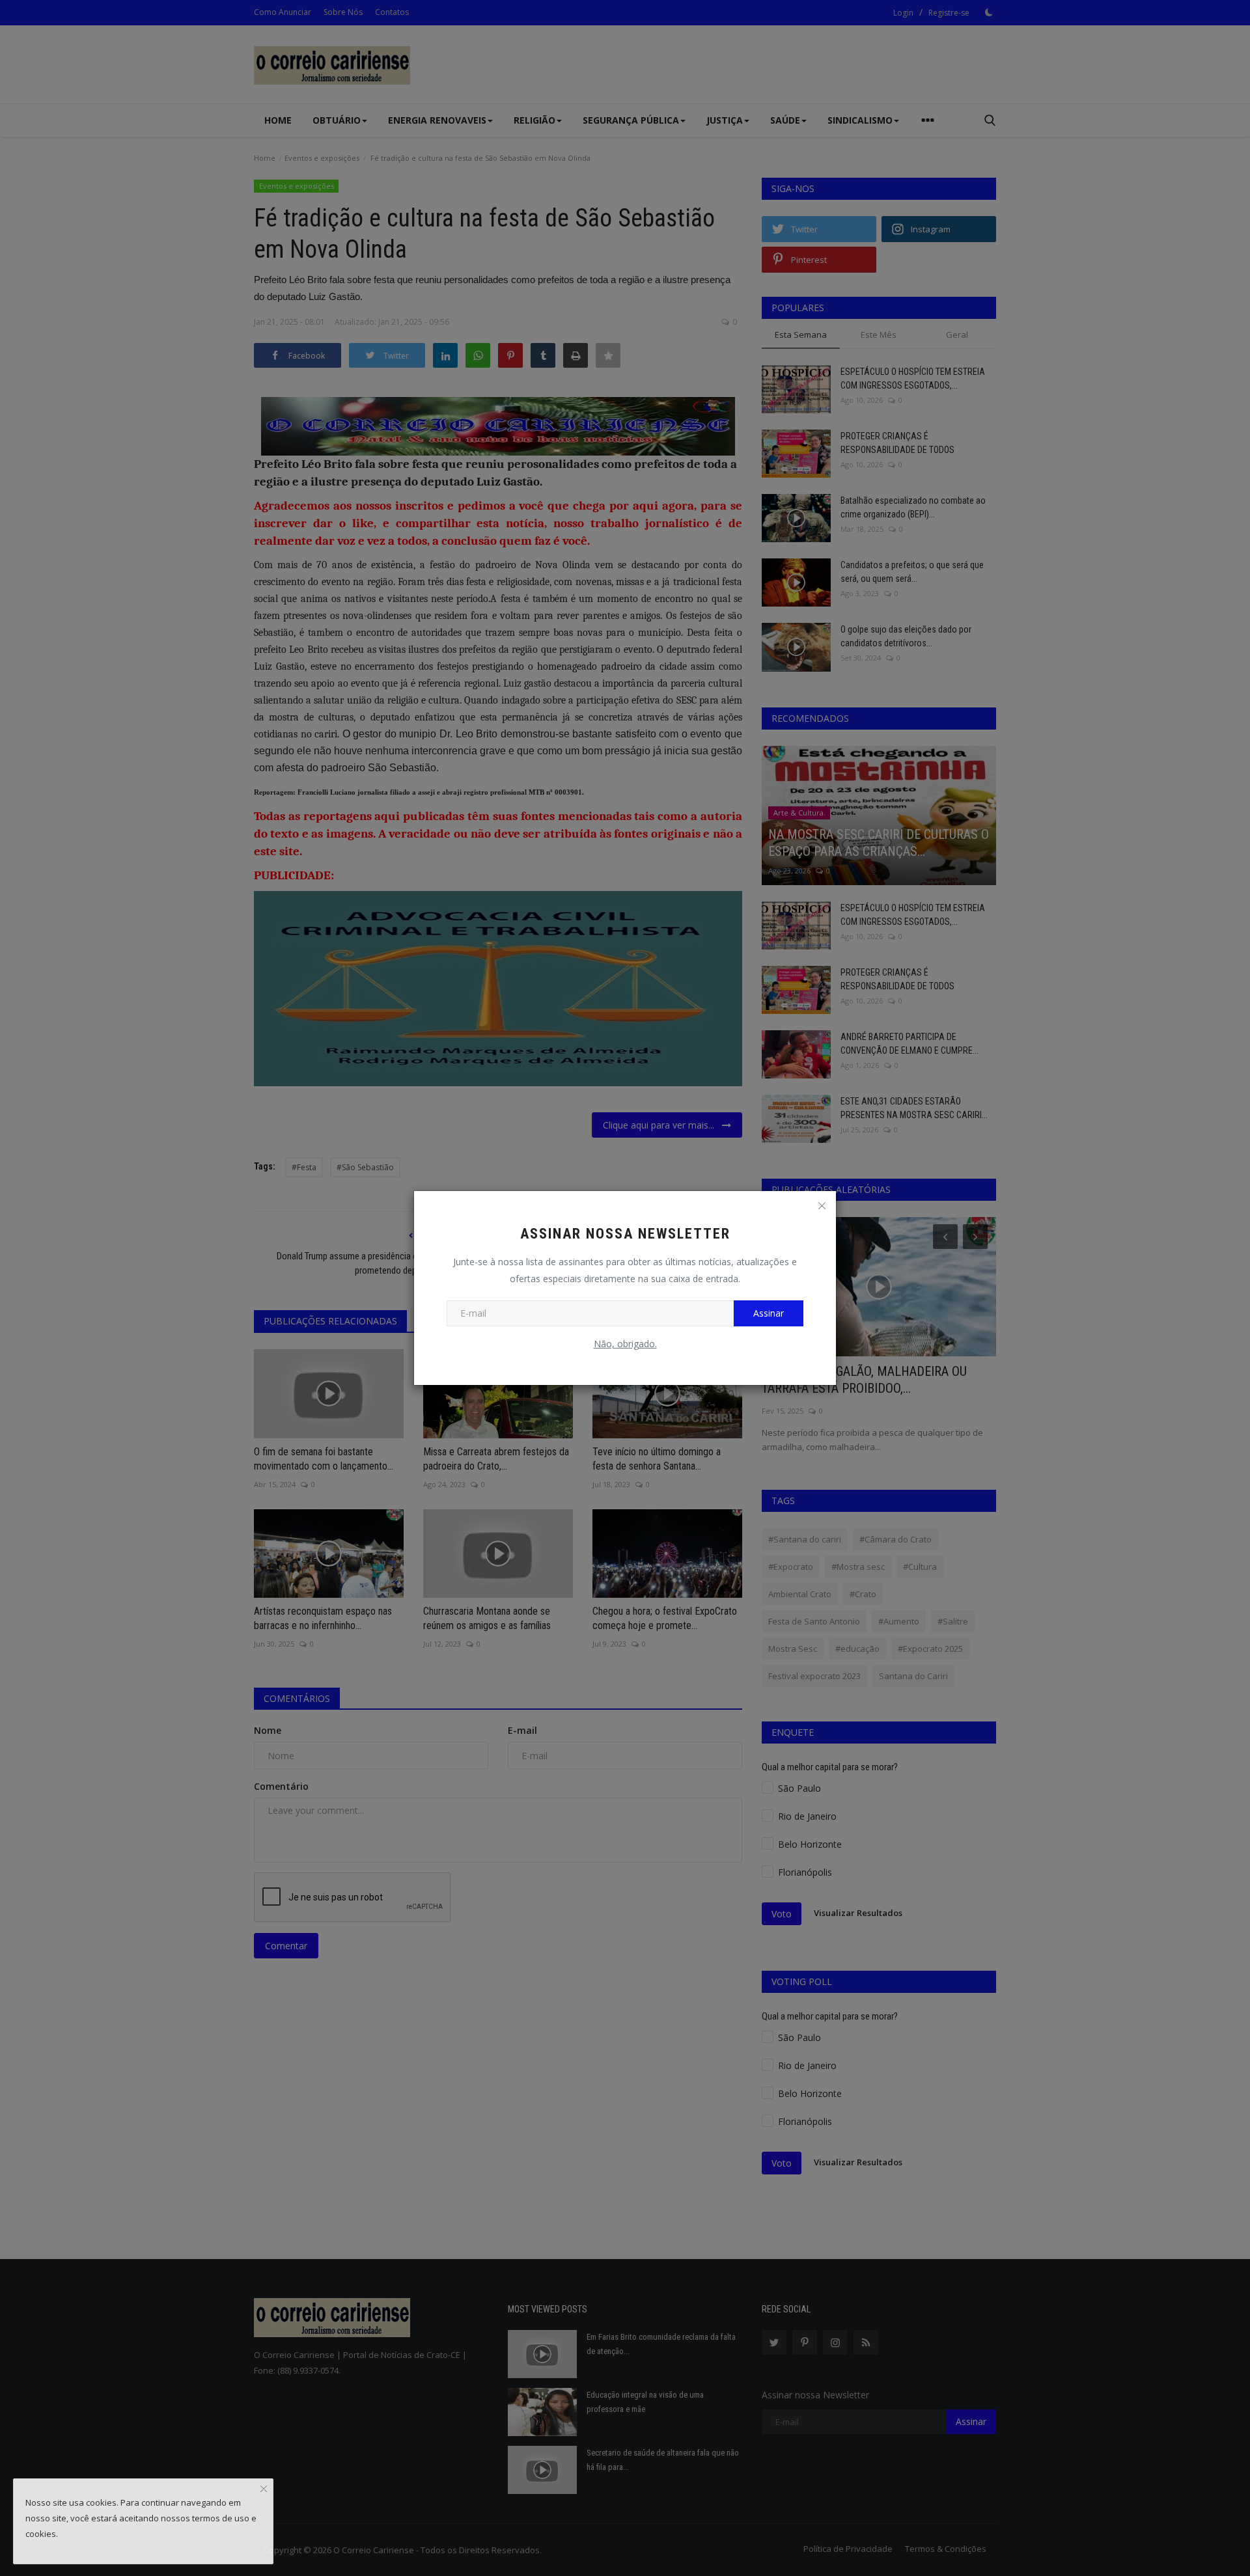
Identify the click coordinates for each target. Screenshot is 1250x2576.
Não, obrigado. (625, 1344)
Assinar (769, 1313)
